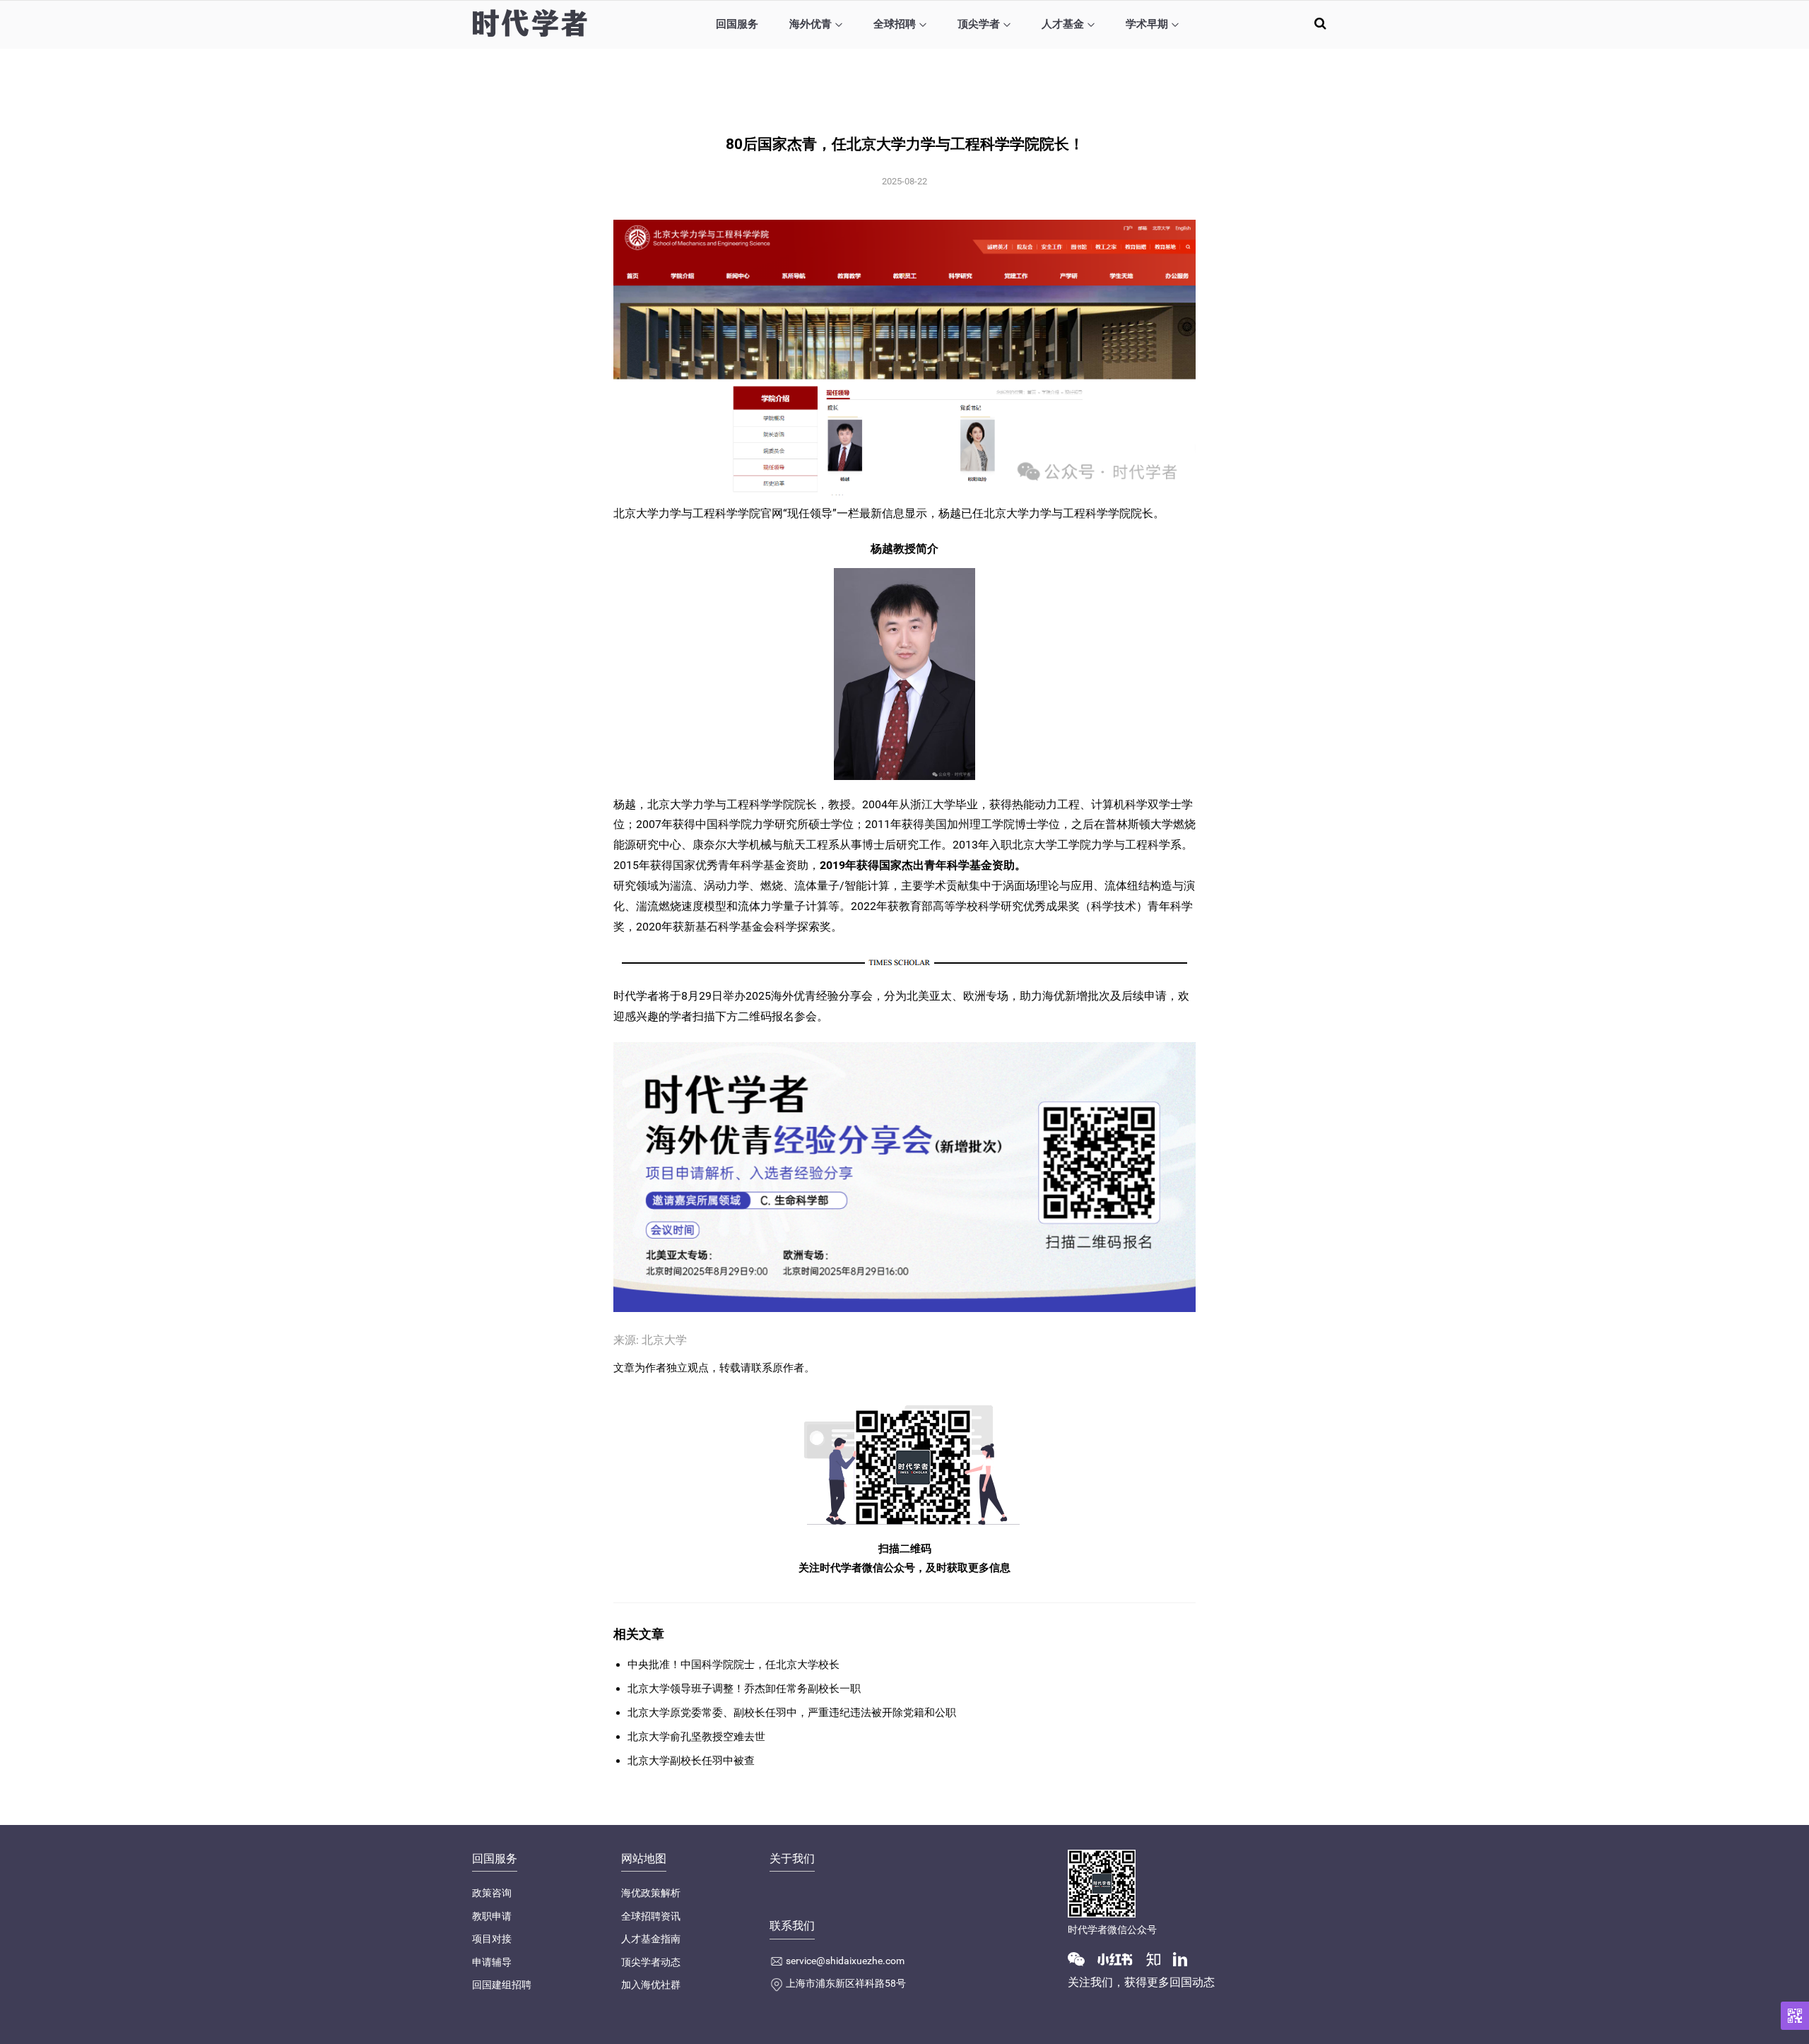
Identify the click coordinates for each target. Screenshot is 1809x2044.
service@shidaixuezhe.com (845, 1961)
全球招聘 (895, 24)
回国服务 (737, 24)
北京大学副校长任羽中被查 (691, 1761)
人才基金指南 (651, 1939)
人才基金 (1063, 24)
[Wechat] (1082, 1959)
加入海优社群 (651, 1985)
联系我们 (792, 1926)
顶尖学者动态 (651, 1962)
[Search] (1320, 23)
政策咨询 (492, 1893)
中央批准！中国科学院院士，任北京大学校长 (733, 1665)
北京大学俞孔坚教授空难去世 (696, 1737)
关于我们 (792, 1859)
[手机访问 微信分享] (1795, 2016)
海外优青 (811, 24)
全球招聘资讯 (651, 1916)
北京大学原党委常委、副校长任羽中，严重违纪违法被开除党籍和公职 (792, 1713)
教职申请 (492, 1916)
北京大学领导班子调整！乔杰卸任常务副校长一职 (744, 1689)
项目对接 (492, 1939)
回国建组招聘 (502, 1985)
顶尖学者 (979, 24)
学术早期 (1147, 24)
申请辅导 (492, 1962)
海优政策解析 (651, 1893)
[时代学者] (530, 23)
